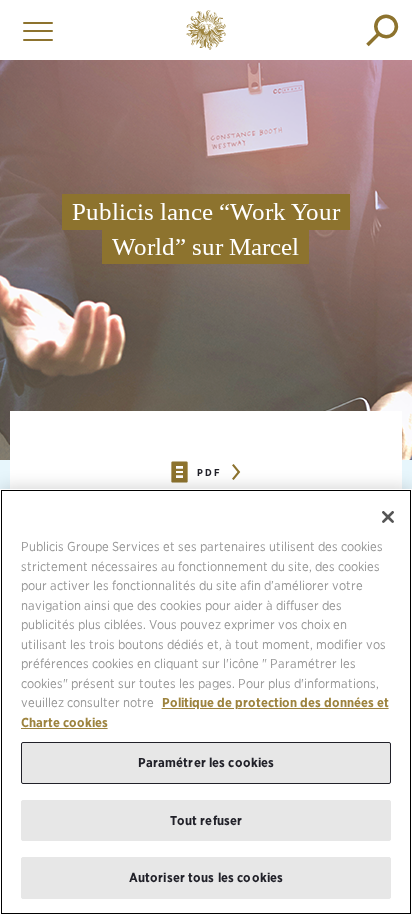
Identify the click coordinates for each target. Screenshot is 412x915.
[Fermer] (388, 517)
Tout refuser (206, 820)
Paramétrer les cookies (206, 762)
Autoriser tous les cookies (206, 877)
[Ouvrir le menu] (33, 30)
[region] (206, 702)
